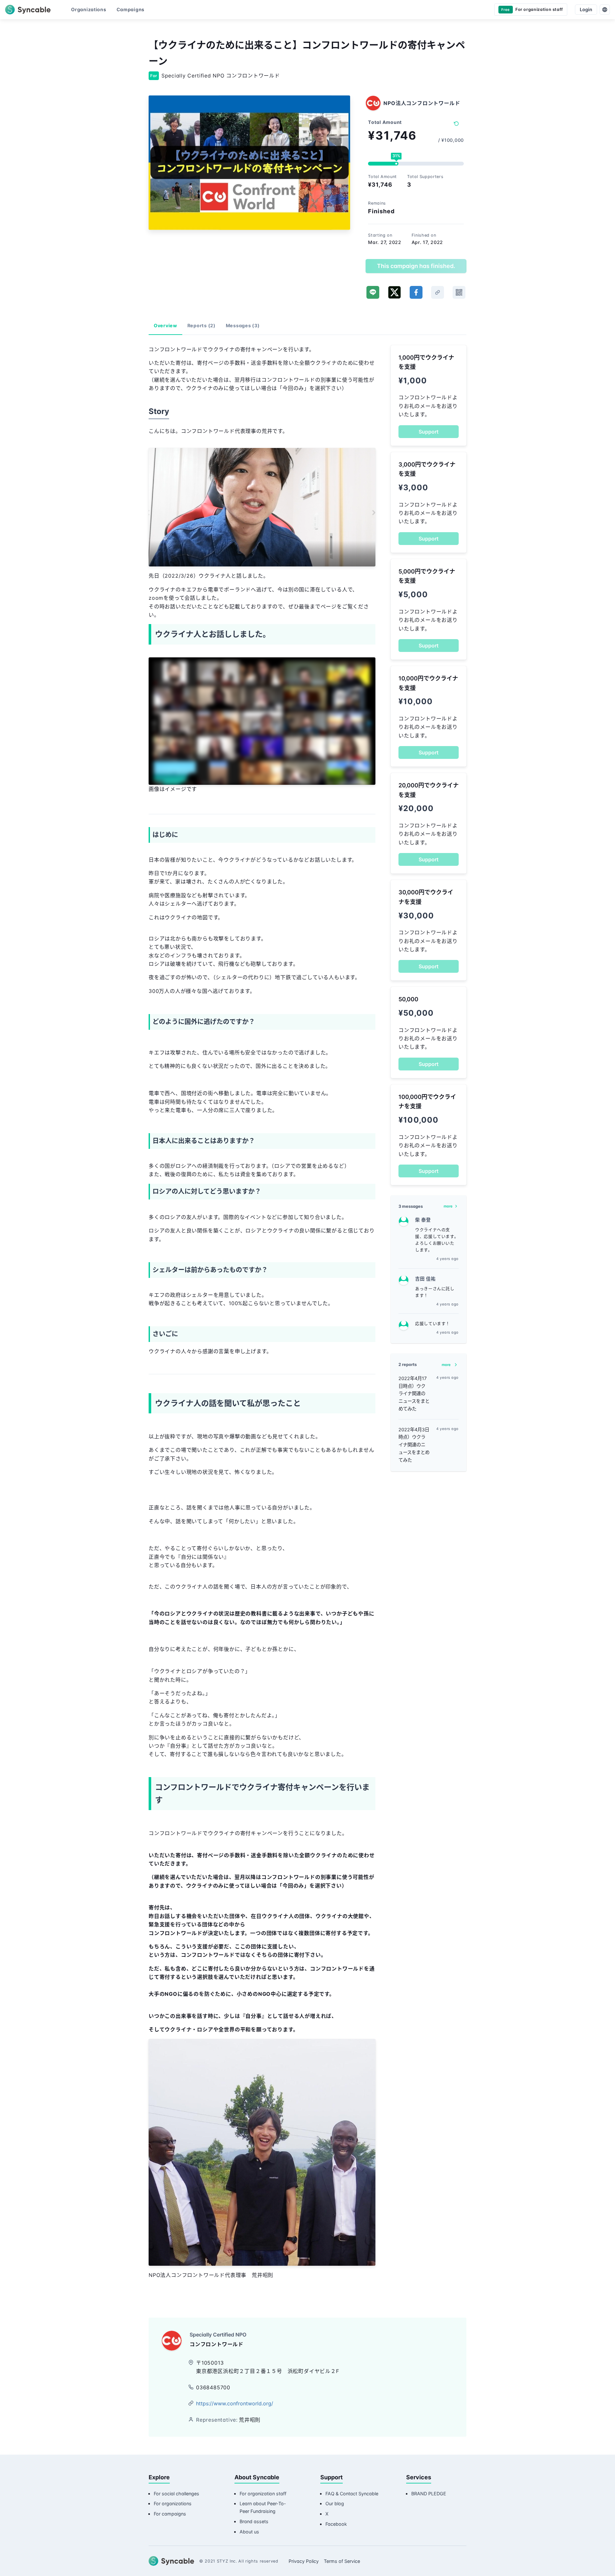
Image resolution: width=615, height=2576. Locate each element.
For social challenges (176, 2494)
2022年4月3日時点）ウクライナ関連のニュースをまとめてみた (414, 1445)
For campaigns (170, 2514)
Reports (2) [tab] (201, 325)
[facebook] (416, 292)
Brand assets (254, 2521)
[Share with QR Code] (459, 292)
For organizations (173, 2503)
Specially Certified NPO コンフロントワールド (221, 76)
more (448, 1206)
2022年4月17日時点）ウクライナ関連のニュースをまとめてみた (414, 1394)
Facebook (336, 2524)
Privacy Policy (304, 2561)
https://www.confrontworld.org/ (235, 2403)
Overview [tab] (165, 325)
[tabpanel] (262, 1322)
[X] (394, 292)
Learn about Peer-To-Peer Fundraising (263, 2507)
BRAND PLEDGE (429, 2494)
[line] (373, 292)
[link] (438, 292)
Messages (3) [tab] (243, 325)
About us (249, 2532)
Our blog (335, 2503)
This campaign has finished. (416, 266)
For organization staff (263, 2494)
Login (586, 9)
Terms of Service (342, 2561)
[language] (605, 10)
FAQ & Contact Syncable (352, 2494)
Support (429, 432)
